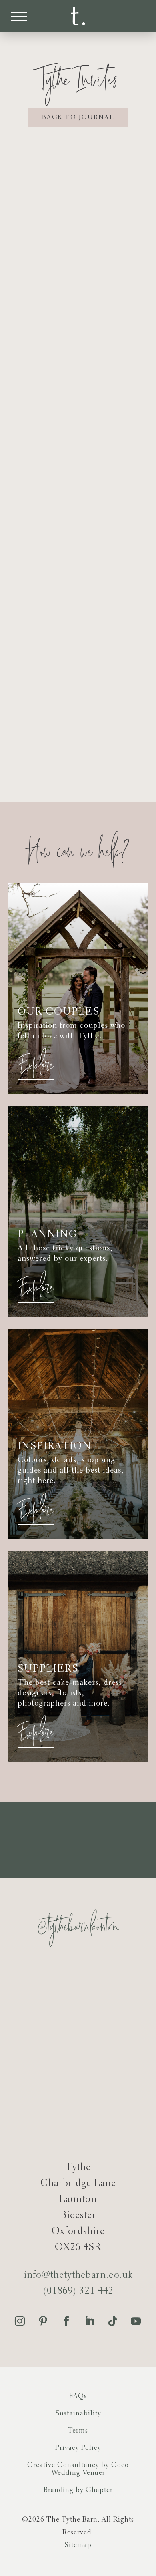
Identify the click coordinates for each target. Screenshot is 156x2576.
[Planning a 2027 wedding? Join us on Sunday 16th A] (37, 2022)
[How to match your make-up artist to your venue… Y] (37, 2071)
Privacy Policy (78, 2448)
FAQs (78, 2396)
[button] (19, 16)
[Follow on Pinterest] (43, 2321)
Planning (85, 586)
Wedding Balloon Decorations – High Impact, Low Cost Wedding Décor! (78, 629)
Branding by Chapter (78, 2490)
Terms (78, 2431)
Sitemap (78, 2545)
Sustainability (78, 2414)
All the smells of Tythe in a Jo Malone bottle (78, 321)
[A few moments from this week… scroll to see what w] (119, 2071)
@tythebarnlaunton (78, 1929)
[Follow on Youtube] (136, 2321)
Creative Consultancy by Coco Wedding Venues (78, 2469)
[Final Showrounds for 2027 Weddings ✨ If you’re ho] (119, 1973)
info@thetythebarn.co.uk (78, 2275)
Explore (36, 1064)
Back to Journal (78, 117)
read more (78, 403)
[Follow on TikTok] (113, 2321)
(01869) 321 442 (78, 2291)
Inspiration (106, 294)
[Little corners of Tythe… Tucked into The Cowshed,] (37, 1973)
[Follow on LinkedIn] (90, 2321)
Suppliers (45, 586)
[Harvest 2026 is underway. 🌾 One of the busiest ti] (119, 2022)
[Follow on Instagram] (20, 2321)
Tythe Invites (54, 294)
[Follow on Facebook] (66, 2321)
